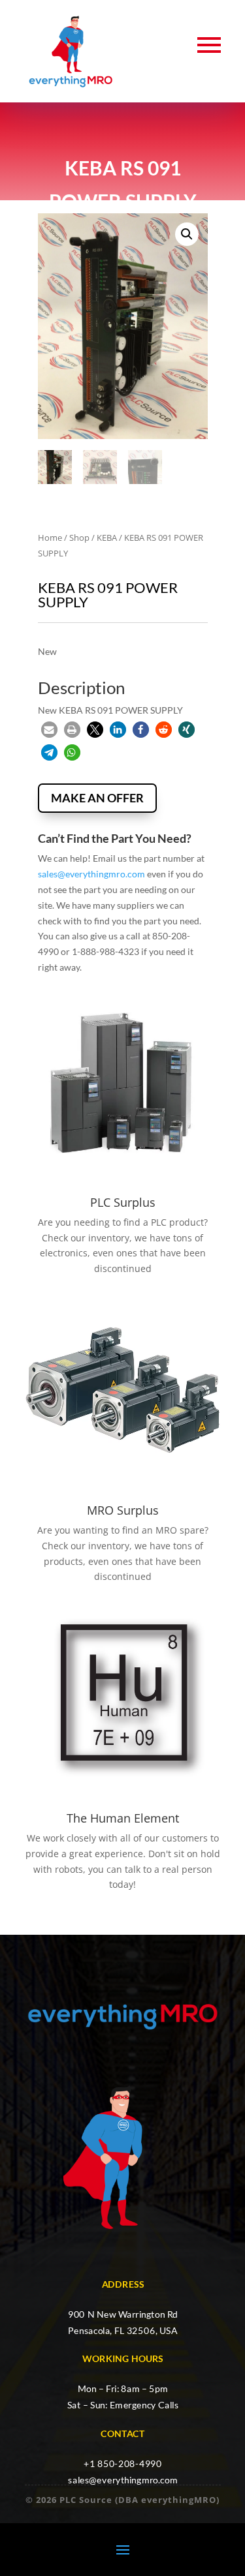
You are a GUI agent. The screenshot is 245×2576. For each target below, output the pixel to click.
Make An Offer (97, 798)
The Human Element (123, 1818)
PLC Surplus (123, 1202)
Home (50, 538)
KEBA (107, 538)
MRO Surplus (123, 1510)
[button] (187, 234)
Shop (79, 538)
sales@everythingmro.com (91, 874)
